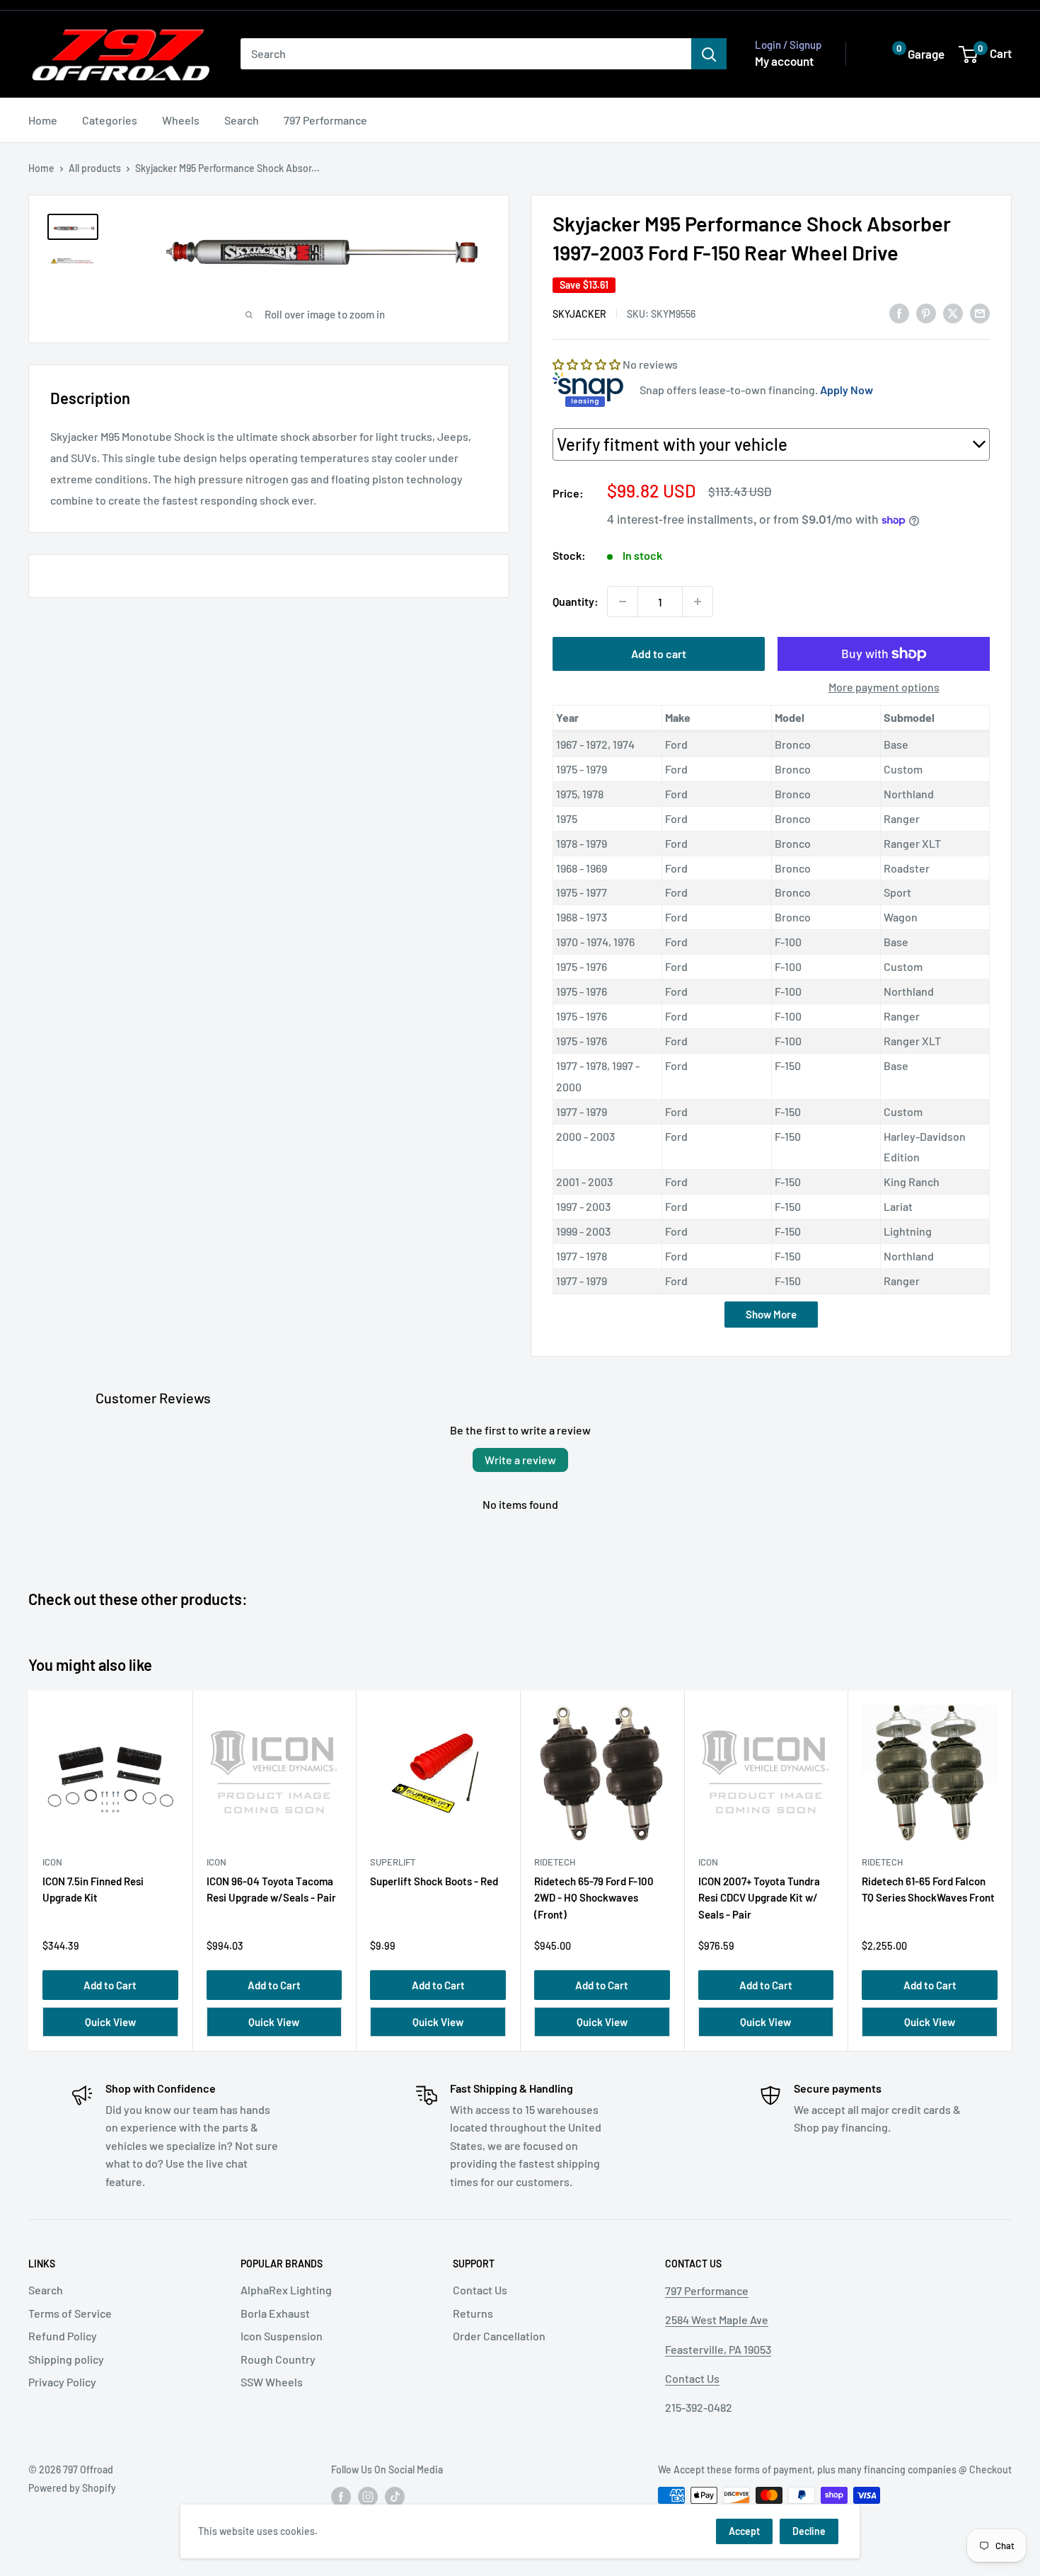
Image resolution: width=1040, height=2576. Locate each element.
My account (784, 61)
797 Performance (325, 120)
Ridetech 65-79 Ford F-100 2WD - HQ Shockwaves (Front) (594, 1898)
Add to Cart (110, 1985)
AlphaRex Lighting (286, 2290)
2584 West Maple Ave (717, 2319)
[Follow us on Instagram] (368, 2497)
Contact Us (480, 2290)
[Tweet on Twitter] (953, 312)
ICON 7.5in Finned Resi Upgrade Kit (93, 1889)
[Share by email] (980, 312)
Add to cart (659, 654)
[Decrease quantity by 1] (623, 602)
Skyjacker (579, 314)
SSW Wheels (272, 2382)
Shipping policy (66, 2359)
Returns (473, 2313)
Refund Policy (63, 2336)
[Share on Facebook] (899, 312)
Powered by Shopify (72, 2488)
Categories (110, 120)
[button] (908, 54)
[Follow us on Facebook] (341, 2497)
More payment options (884, 687)
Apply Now (847, 390)
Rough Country (278, 2359)
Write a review (520, 1460)
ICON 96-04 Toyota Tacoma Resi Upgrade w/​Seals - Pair (271, 1889)
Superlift (393, 1862)
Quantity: (576, 601)
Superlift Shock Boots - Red (434, 1881)
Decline (809, 2531)
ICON (52, 1862)
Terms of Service (70, 2313)
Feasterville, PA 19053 (718, 2349)
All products (95, 168)
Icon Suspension (282, 2336)
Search (242, 120)
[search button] (709, 54)
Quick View (110, 2022)
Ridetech (555, 1862)
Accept (744, 2531)
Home (43, 120)
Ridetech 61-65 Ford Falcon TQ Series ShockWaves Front (928, 1889)
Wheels (181, 120)
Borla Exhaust (275, 2313)
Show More (771, 1314)
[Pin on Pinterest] (926, 312)
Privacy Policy (62, 2382)
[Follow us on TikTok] (395, 2497)
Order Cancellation (499, 2336)
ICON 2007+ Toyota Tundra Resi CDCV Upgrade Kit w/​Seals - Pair (759, 1898)
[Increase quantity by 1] (698, 602)
